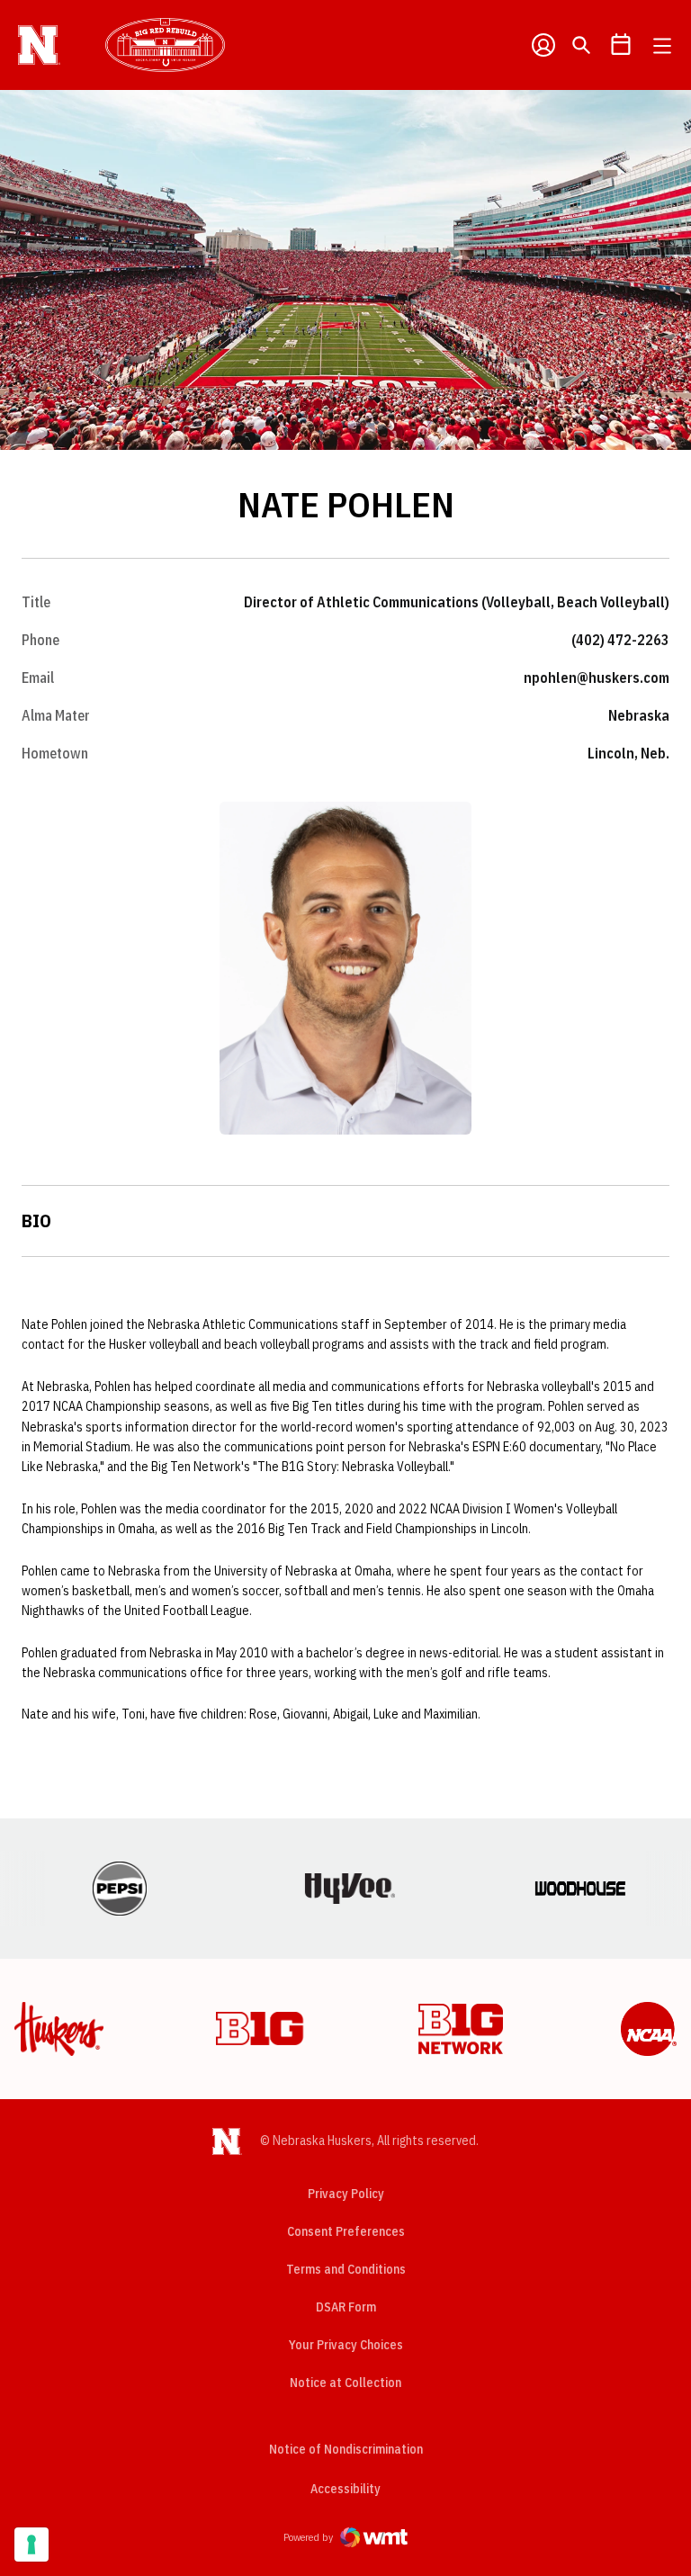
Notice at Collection (345, 2383)
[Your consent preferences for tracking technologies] (31, 2545)
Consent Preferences (346, 2231)
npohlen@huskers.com (597, 678)
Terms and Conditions (346, 2269)
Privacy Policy (346, 2194)
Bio (36, 1221)
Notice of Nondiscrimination (346, 2449)
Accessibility (345, 2488)
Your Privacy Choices (346, 2345)
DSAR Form (346, 2307)
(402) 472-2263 (620, 640)
